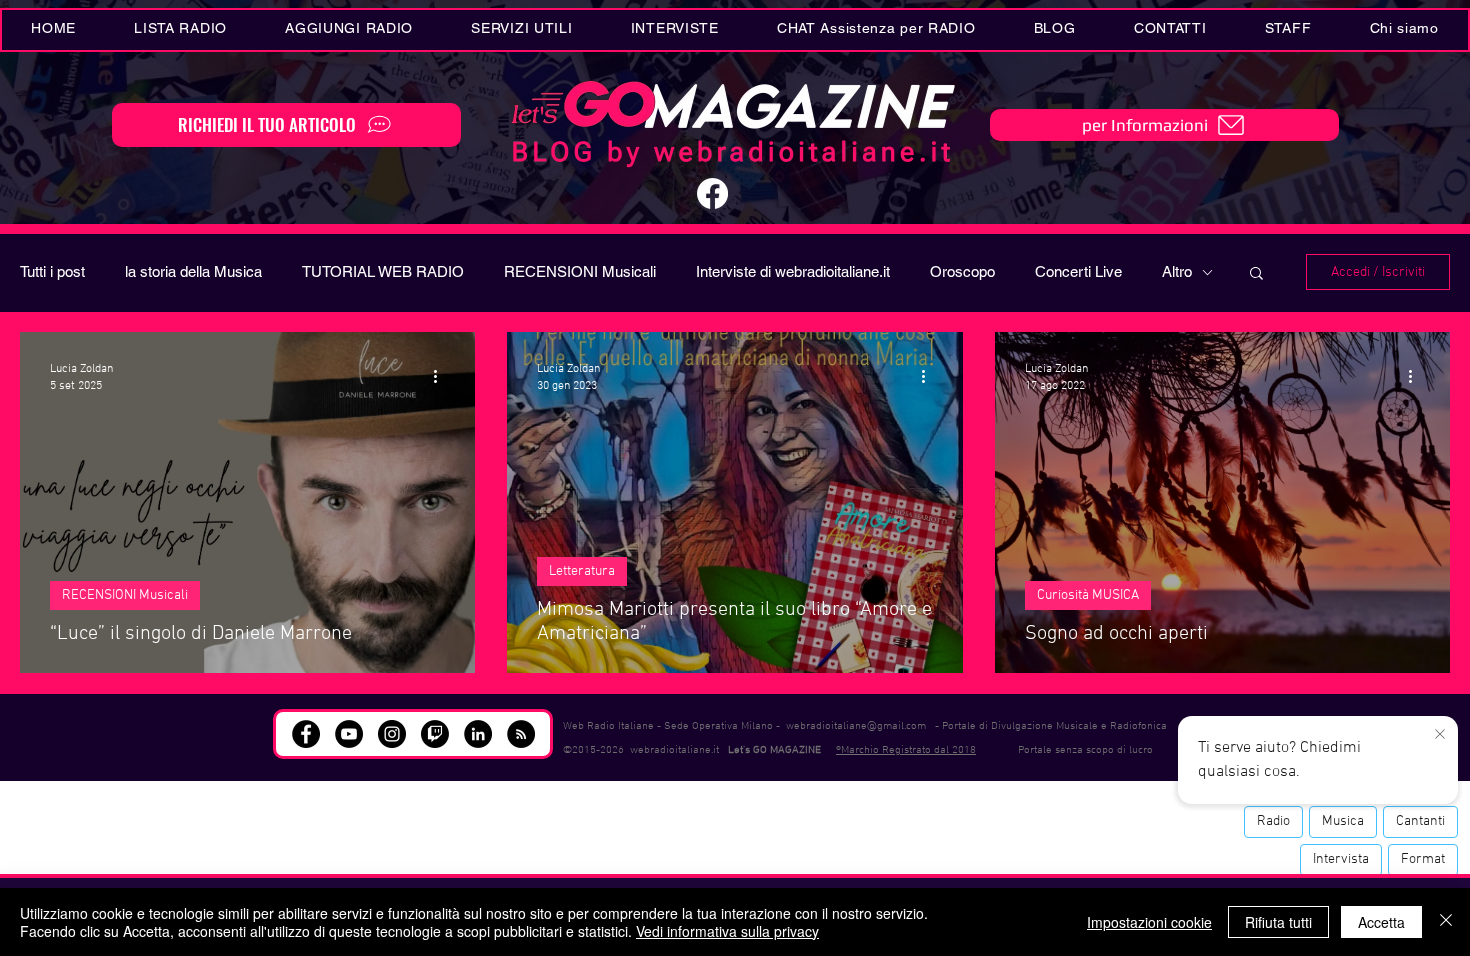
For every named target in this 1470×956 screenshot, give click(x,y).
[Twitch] (435, 734)
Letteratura (582, 571)
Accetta (1381, 922)
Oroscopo (962, 271)
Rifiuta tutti (1278, 922)
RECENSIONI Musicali (580, 271)
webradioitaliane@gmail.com (856, 726)
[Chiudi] (1446, 922)
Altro (1177, 271)
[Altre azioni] (442, 376)
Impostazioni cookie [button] (1149, 922)
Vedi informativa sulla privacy (727, 931)
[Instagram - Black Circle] (392, 734)
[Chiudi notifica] (1440, 735)
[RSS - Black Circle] (521, 734)
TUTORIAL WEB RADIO (383, 271)
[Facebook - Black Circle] (306, 734)
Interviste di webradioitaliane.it (793, 271)
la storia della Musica (193, 271)
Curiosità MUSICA (1088, 595)
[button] (521, 30)
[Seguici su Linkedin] (478, 734)
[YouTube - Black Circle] (349, 734)
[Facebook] (712, 193)
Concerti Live (1078, 271)
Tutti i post (52, 271)
